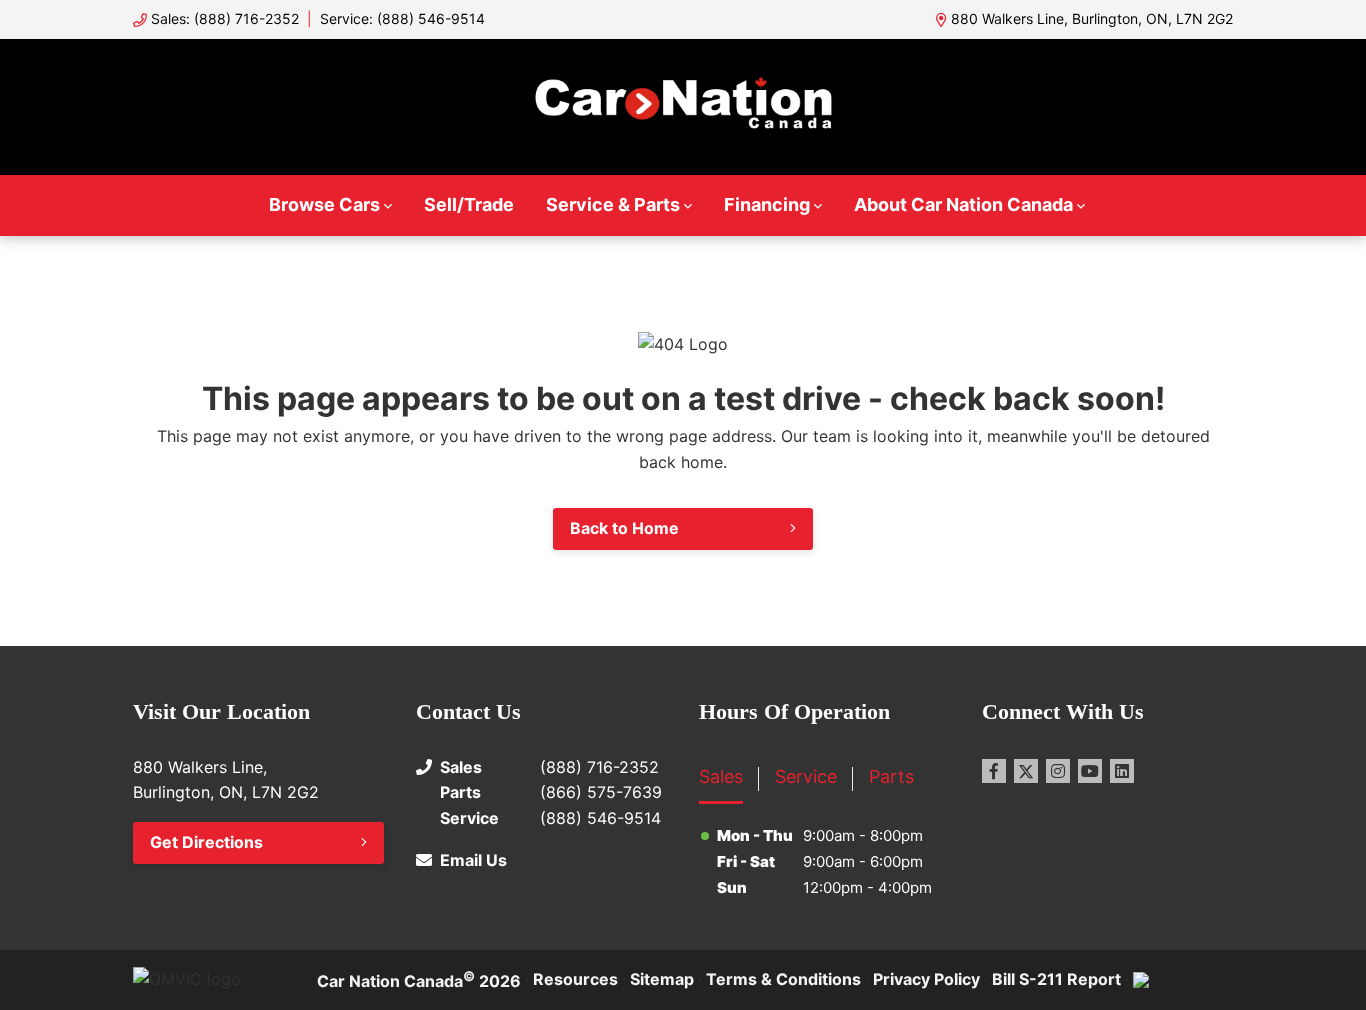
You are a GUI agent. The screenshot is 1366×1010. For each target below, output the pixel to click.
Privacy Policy (926, 979)
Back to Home (624, 528)
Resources (575, 979)
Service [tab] (806, 776)
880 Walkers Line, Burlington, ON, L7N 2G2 (1092, 18)
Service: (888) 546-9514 (402, 18)
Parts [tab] (891, 776)
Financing (767, 204)
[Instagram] (1058, 771)
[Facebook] (994, 771)
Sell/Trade (469, 204)
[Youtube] (1090, 771)
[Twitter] (1026, 771)
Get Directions (206, 842)
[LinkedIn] (1122, 771)
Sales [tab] (721, 776)
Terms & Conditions (783, 979)
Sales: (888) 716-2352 (225, 18)
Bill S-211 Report (1056, 979)
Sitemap (662, 979)
